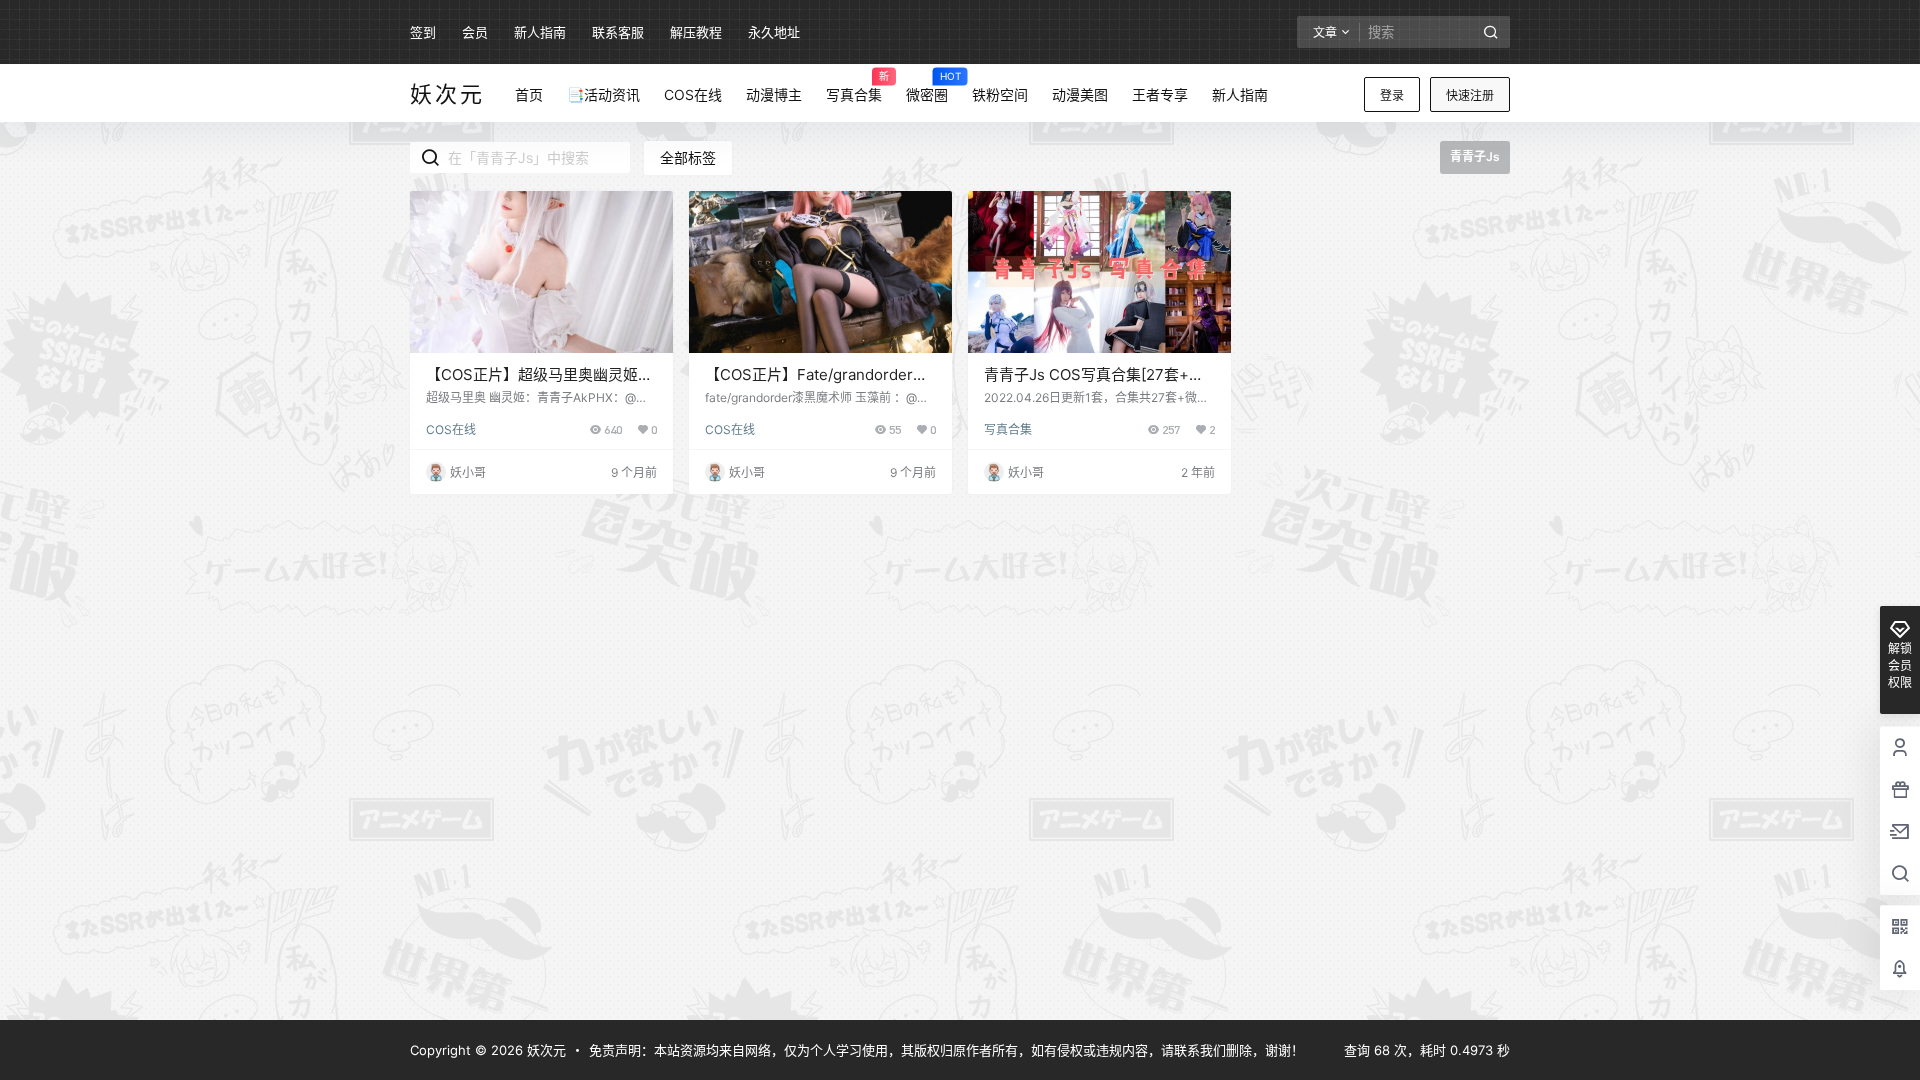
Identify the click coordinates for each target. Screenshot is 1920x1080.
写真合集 (1008, 429)
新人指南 (540, 32)
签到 (423, 32)
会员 (475, 32)
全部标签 (688, 157)
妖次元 (544, 1050)
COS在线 (451, 429)
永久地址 (774, 32)
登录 (1392, 95)
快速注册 (1470, 95)
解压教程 (696, 32)
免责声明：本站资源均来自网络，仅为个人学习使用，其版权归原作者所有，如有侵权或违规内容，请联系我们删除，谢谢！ (946, 1050)
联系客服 (618, 32)
